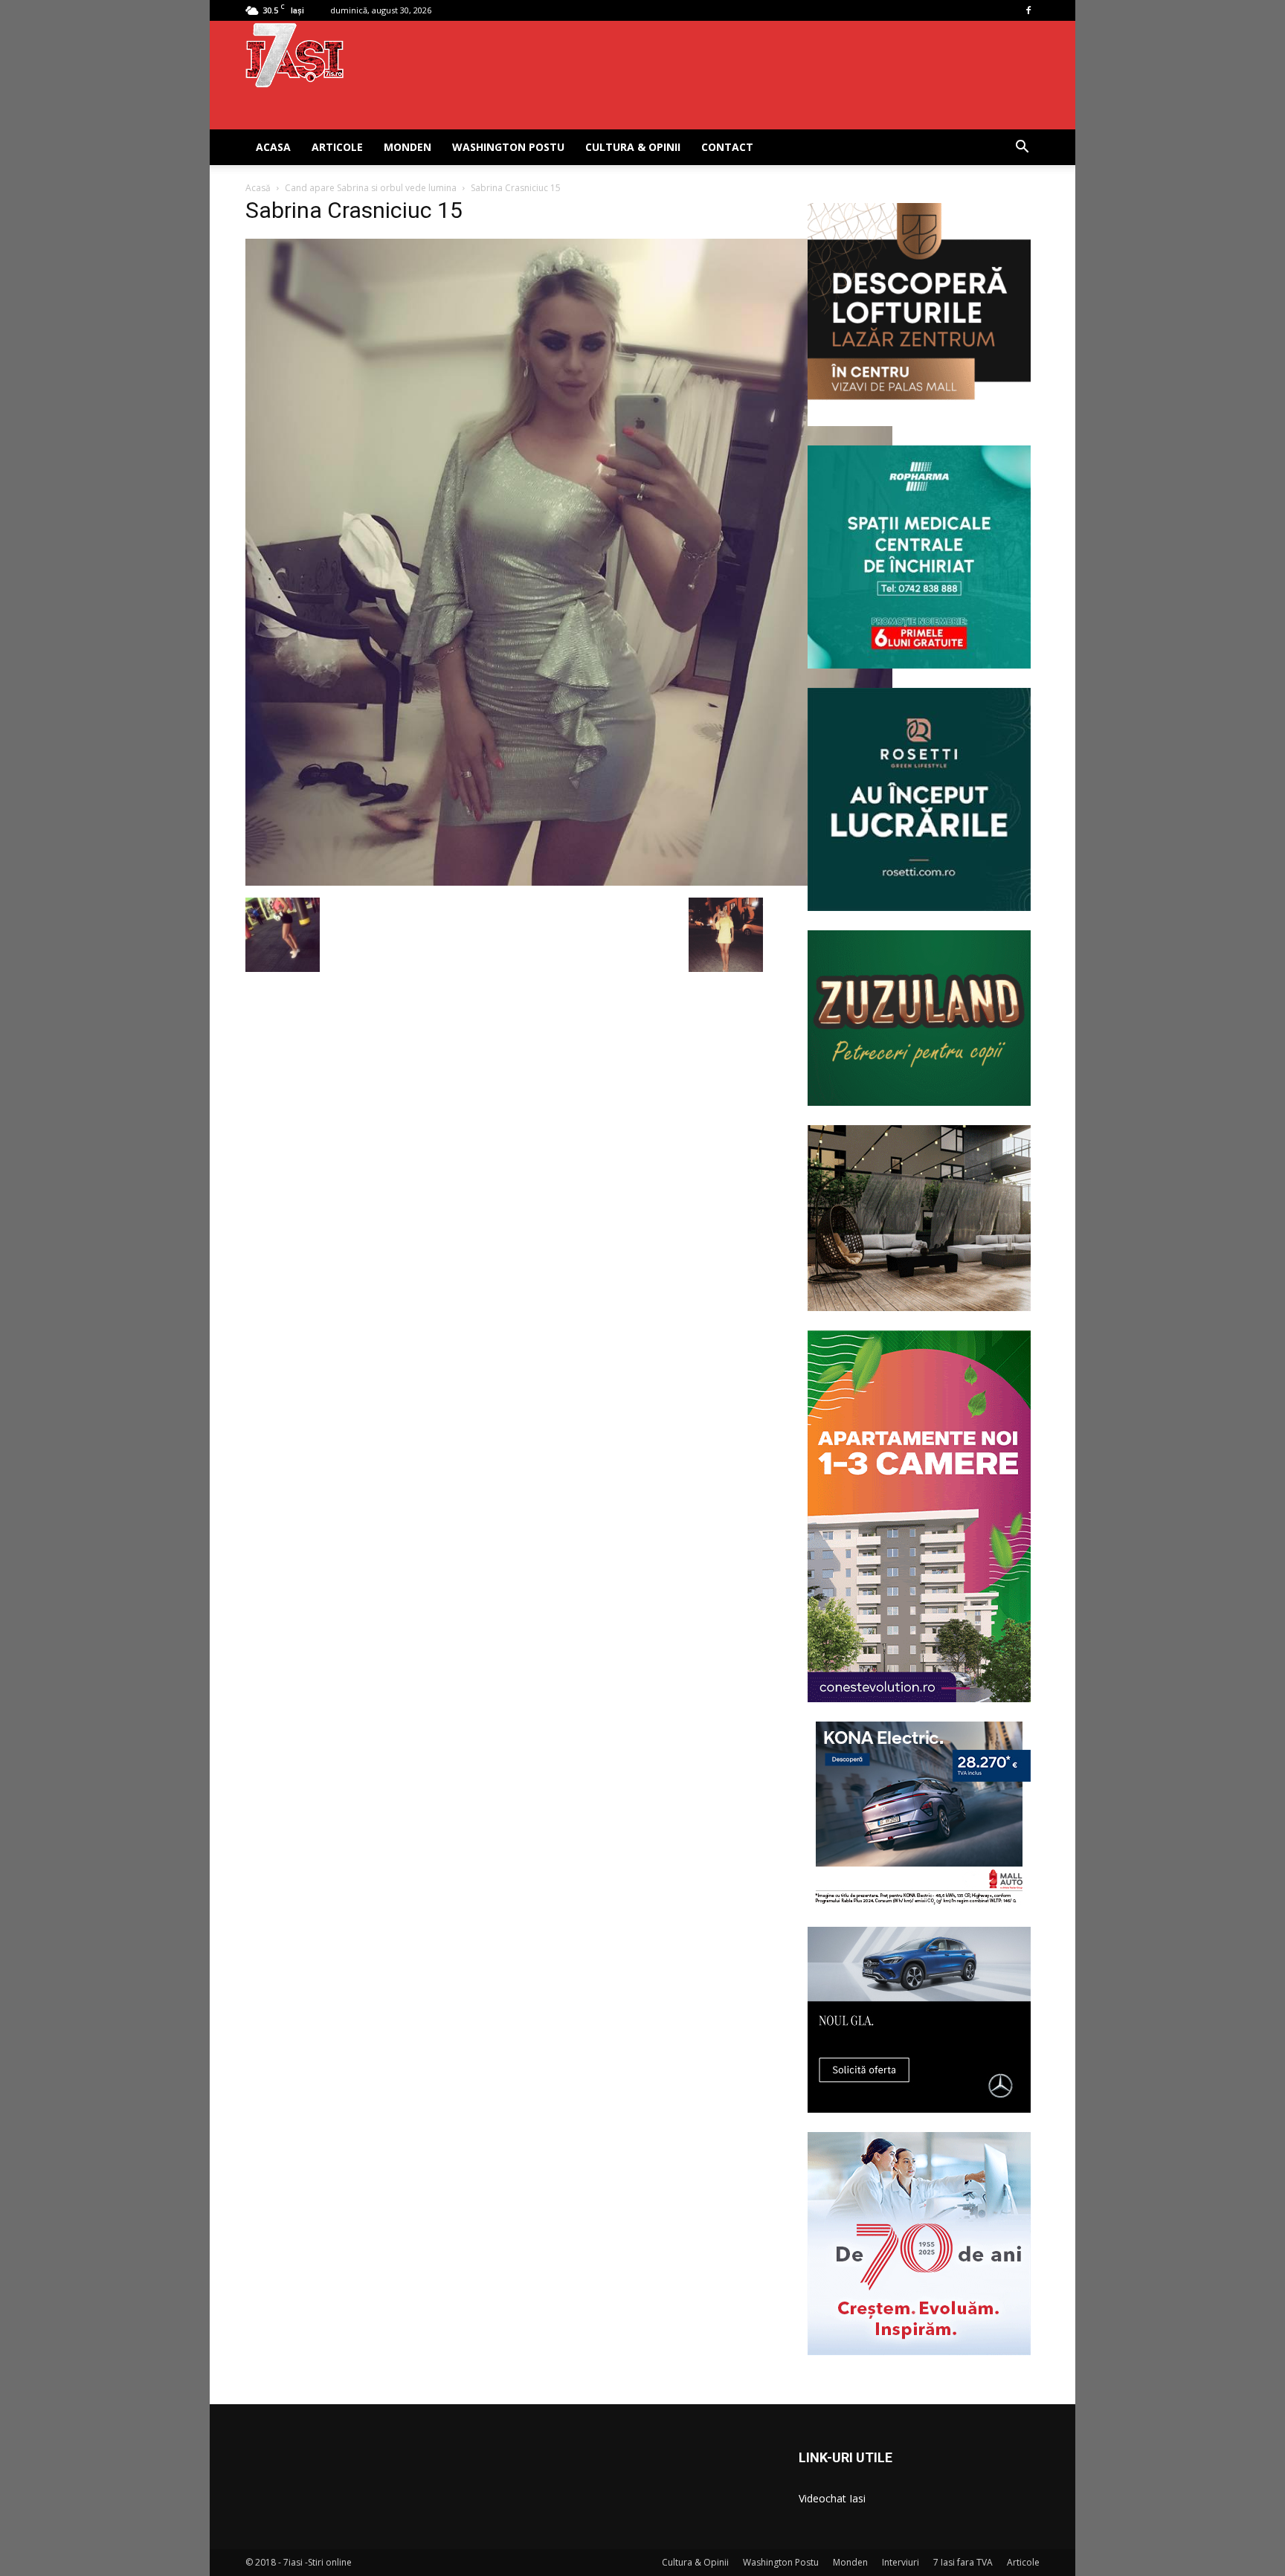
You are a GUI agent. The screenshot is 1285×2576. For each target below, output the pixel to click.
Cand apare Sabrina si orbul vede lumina (371, 188)
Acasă (258, 188)
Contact (727, 147)
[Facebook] (1028, 10)
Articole (337, 147)
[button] (1022, 148)
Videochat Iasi (832, 2498)
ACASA (273, 147)
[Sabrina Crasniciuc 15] (569, 882)
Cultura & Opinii (633, 147)
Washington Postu (508, 147)
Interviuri (901, 2562)
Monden (408, 147)
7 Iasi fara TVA (963, 2562)
